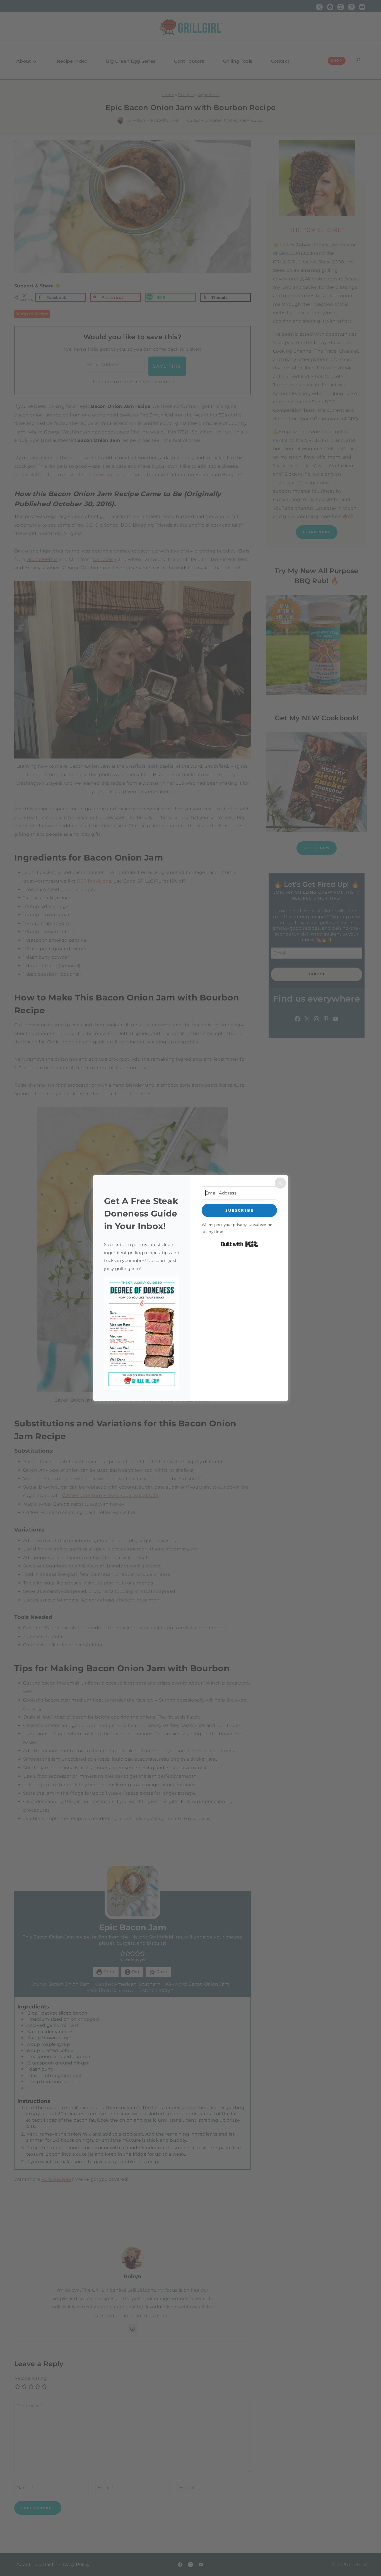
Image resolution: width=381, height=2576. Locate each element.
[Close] (280, 1183)
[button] (142, 1333)
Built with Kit (239, 1244)
